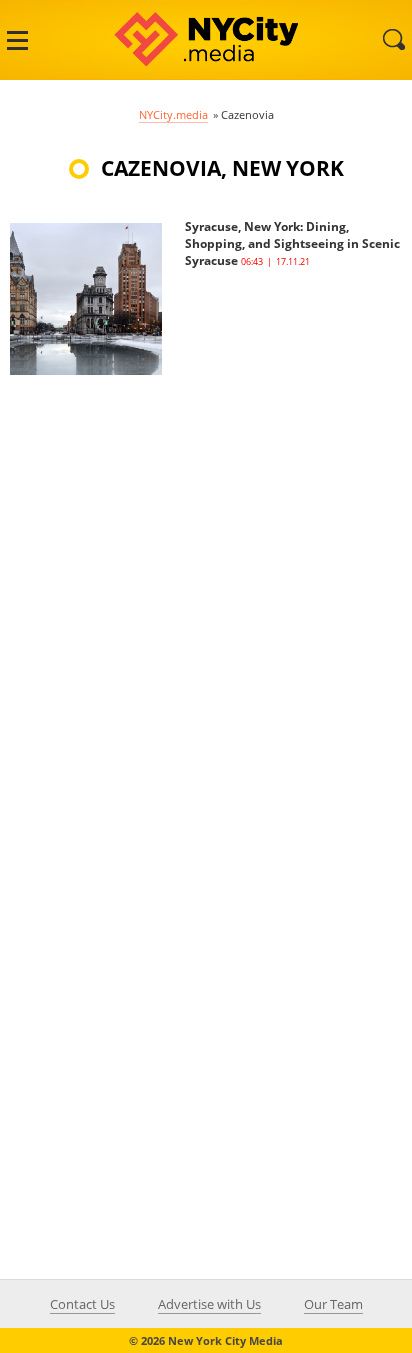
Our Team (333, 1304)
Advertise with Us (209, 1304)
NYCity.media (173, 114)
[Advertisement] (206, 581)
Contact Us (82, 1304)
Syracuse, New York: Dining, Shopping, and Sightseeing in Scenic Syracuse (292, 243)
